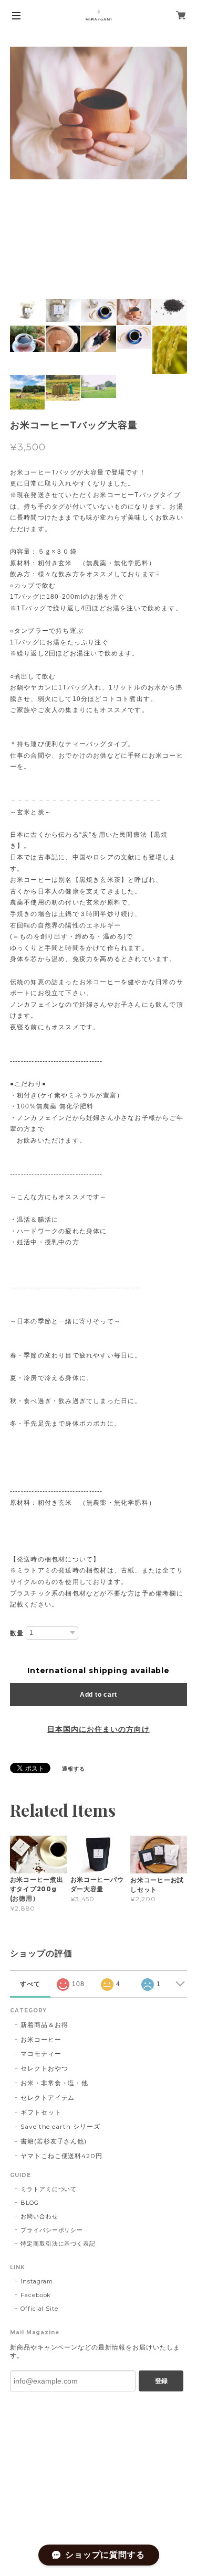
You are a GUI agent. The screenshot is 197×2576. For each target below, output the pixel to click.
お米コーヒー (41, 2039)
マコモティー (41, 2054)
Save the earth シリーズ (60, 2126)
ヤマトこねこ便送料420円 (61, 2156)
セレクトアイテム (48, 2098)
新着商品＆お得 (44, 2025)
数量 (17, 1633)
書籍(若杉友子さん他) (54, 2141)
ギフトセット (41, 2112)
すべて (30, 1984)
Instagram (37, 2281)
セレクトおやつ (44, 2068)
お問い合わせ (39, 2216)
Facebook (36, 2295)
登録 (161, 2381)
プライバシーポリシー (52, 2230)
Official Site (39, 2309)
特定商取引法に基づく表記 (58, 2244)
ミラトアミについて (49, 2189)
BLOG (30, 2203)
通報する (74, 1769)
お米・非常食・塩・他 (55, 2083)
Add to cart (98, 1695)
